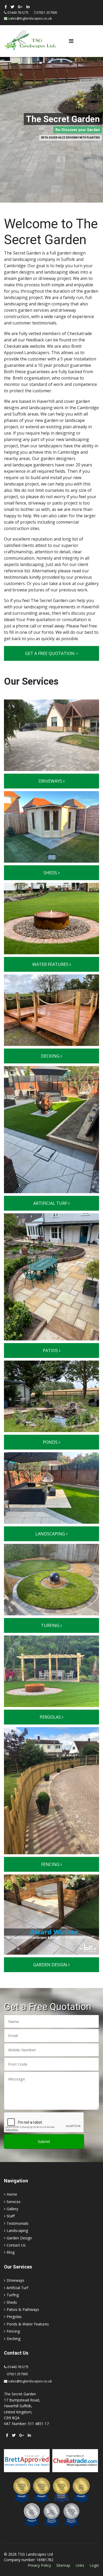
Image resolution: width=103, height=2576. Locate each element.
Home (12, 2194)
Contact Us (16, 2245)
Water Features (51, 964)
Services (14, 2202)
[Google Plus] (20, 7)
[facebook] (6, 7)
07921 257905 (47, 13)
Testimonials (18, 2223)
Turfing (51, 1625)
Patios (51, 1351)
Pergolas (51, 1717)
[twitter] (12, 7)
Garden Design (51, 1965)
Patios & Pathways (23, 2309)
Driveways (51, 781)
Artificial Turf (51, 1203)
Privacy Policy (39, 2565)
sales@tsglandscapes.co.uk (30, 18)
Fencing (51, 1864)
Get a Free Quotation (50, 653)
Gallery (12, 2209)
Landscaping (51, 1534)
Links (80, 2565)
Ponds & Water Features (28, 2324)
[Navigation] (71, 41)
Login (94, 2565)
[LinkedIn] (28, 7)
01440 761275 (18, 13)
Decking (51, 1056)
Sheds (51, 873)
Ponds (51, 1442)
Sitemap (63, 2565)
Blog (11, 2252)
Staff (11, 2216)
